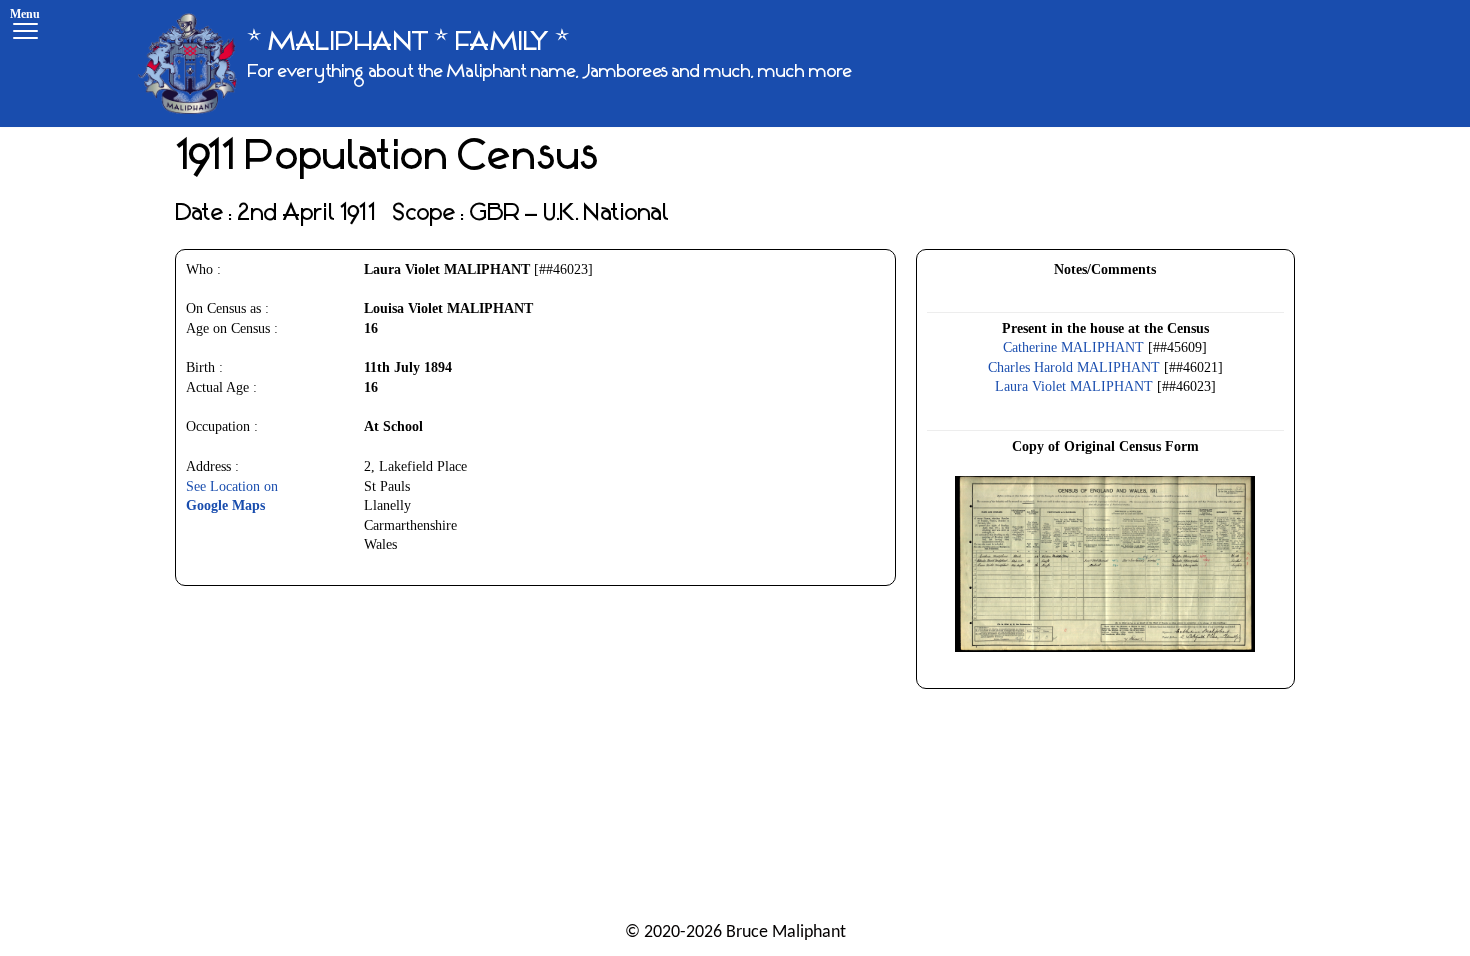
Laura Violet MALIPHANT (1074, 386)
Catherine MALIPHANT (1073, 347)
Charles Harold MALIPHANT (1074, 367)
